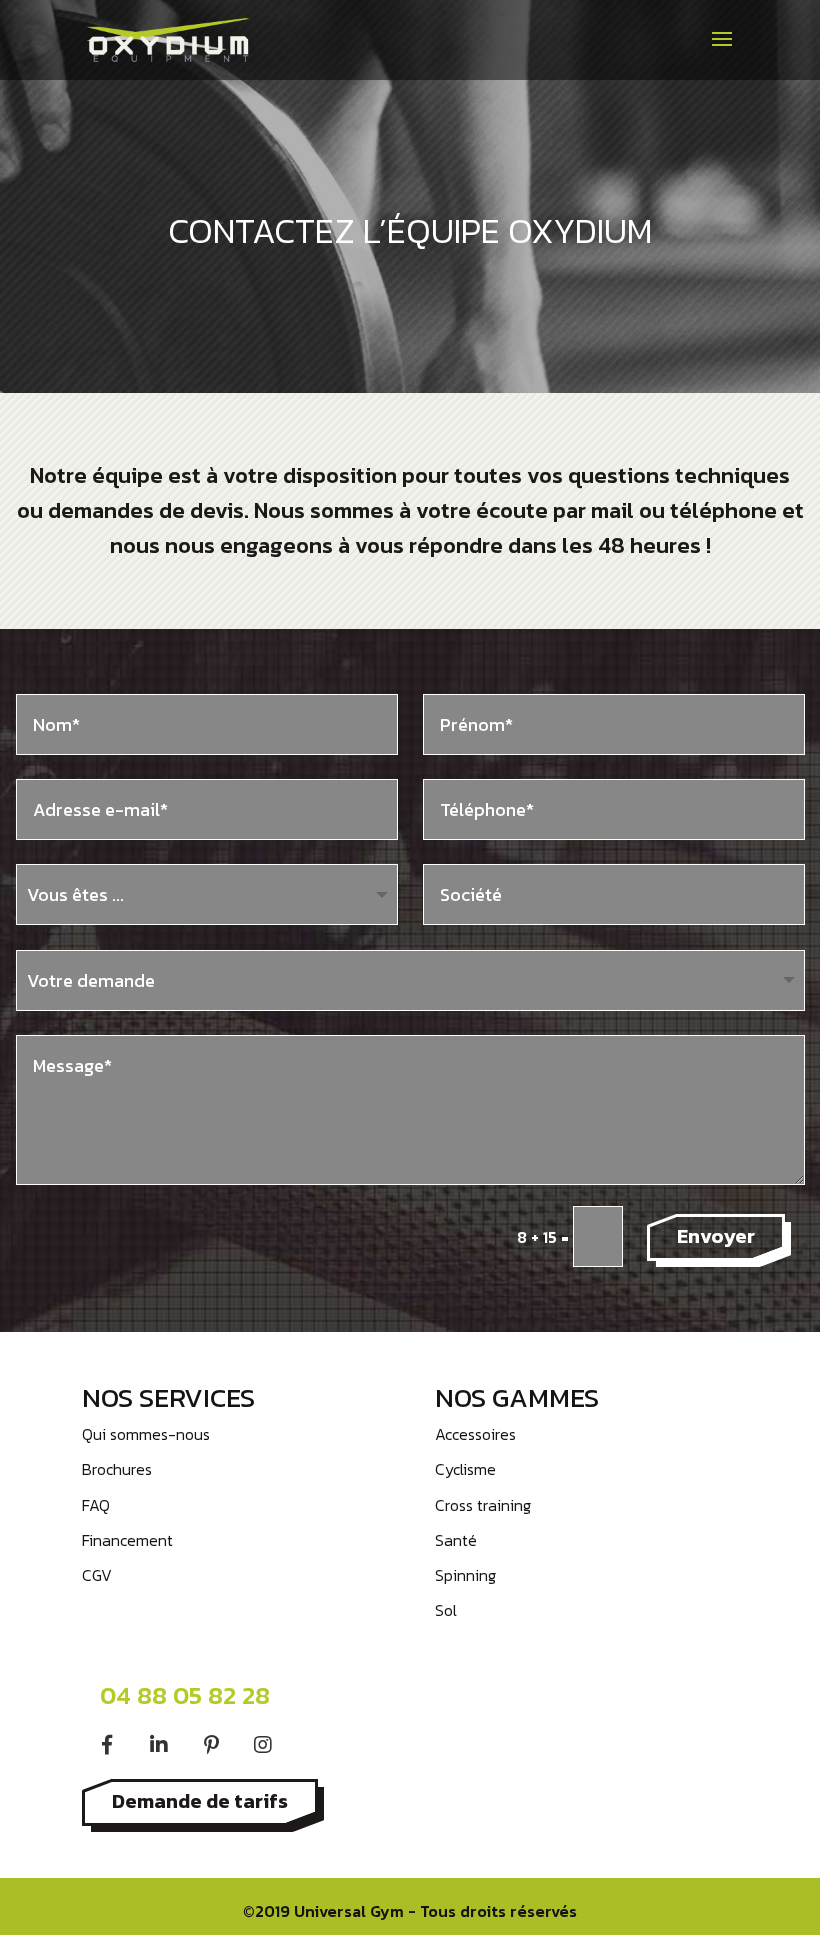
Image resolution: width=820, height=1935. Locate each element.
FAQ (96, 1505)
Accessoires (475, 1434)
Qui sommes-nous (146, 1434)
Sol (446, 1610)
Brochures (117, 1469)
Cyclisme (465, 1469)
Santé (456, 1540)
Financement (127, 1540)
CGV (97, 1575)
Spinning (465, 1575)
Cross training (483, 1505)
